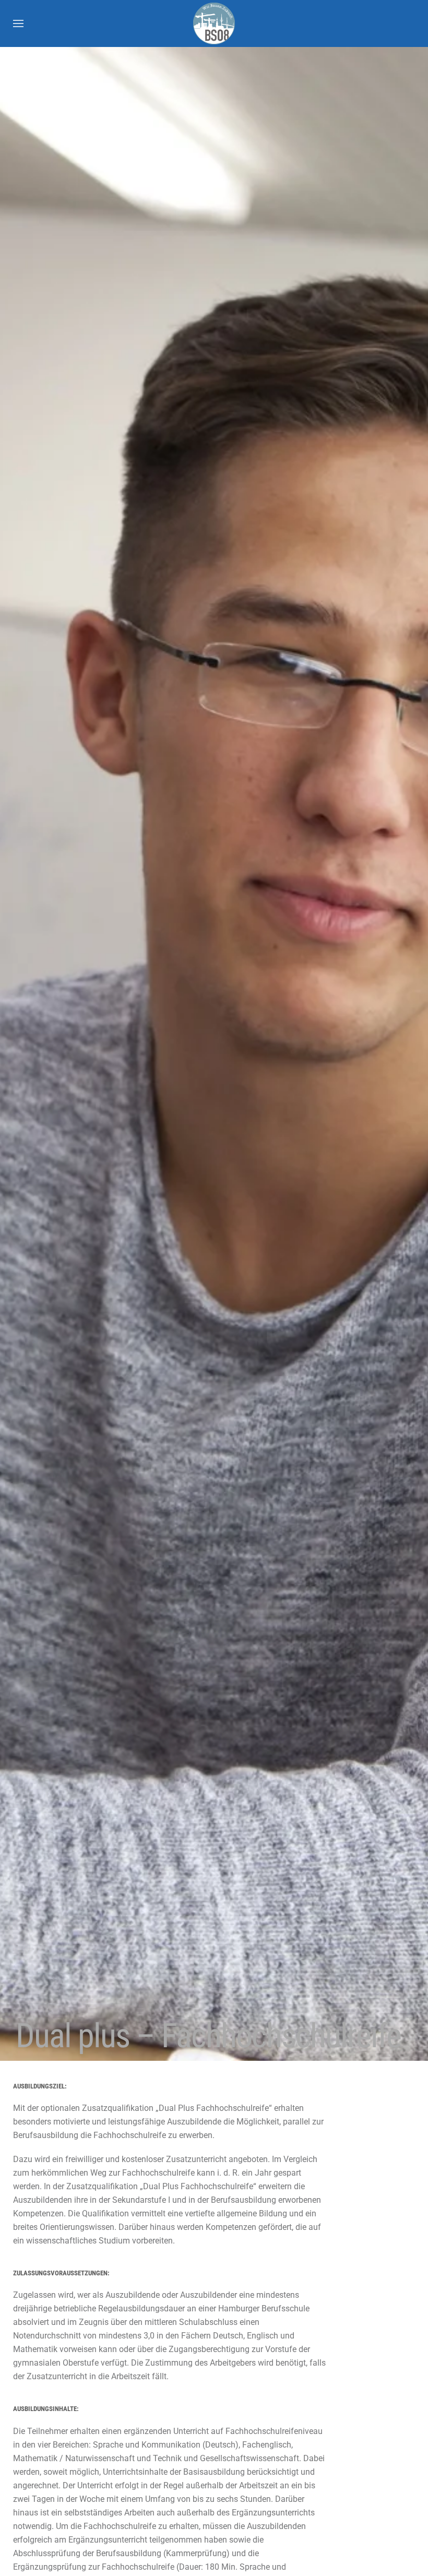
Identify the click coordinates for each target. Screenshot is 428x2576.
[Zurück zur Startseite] (214, 23)
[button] (18, 23)
